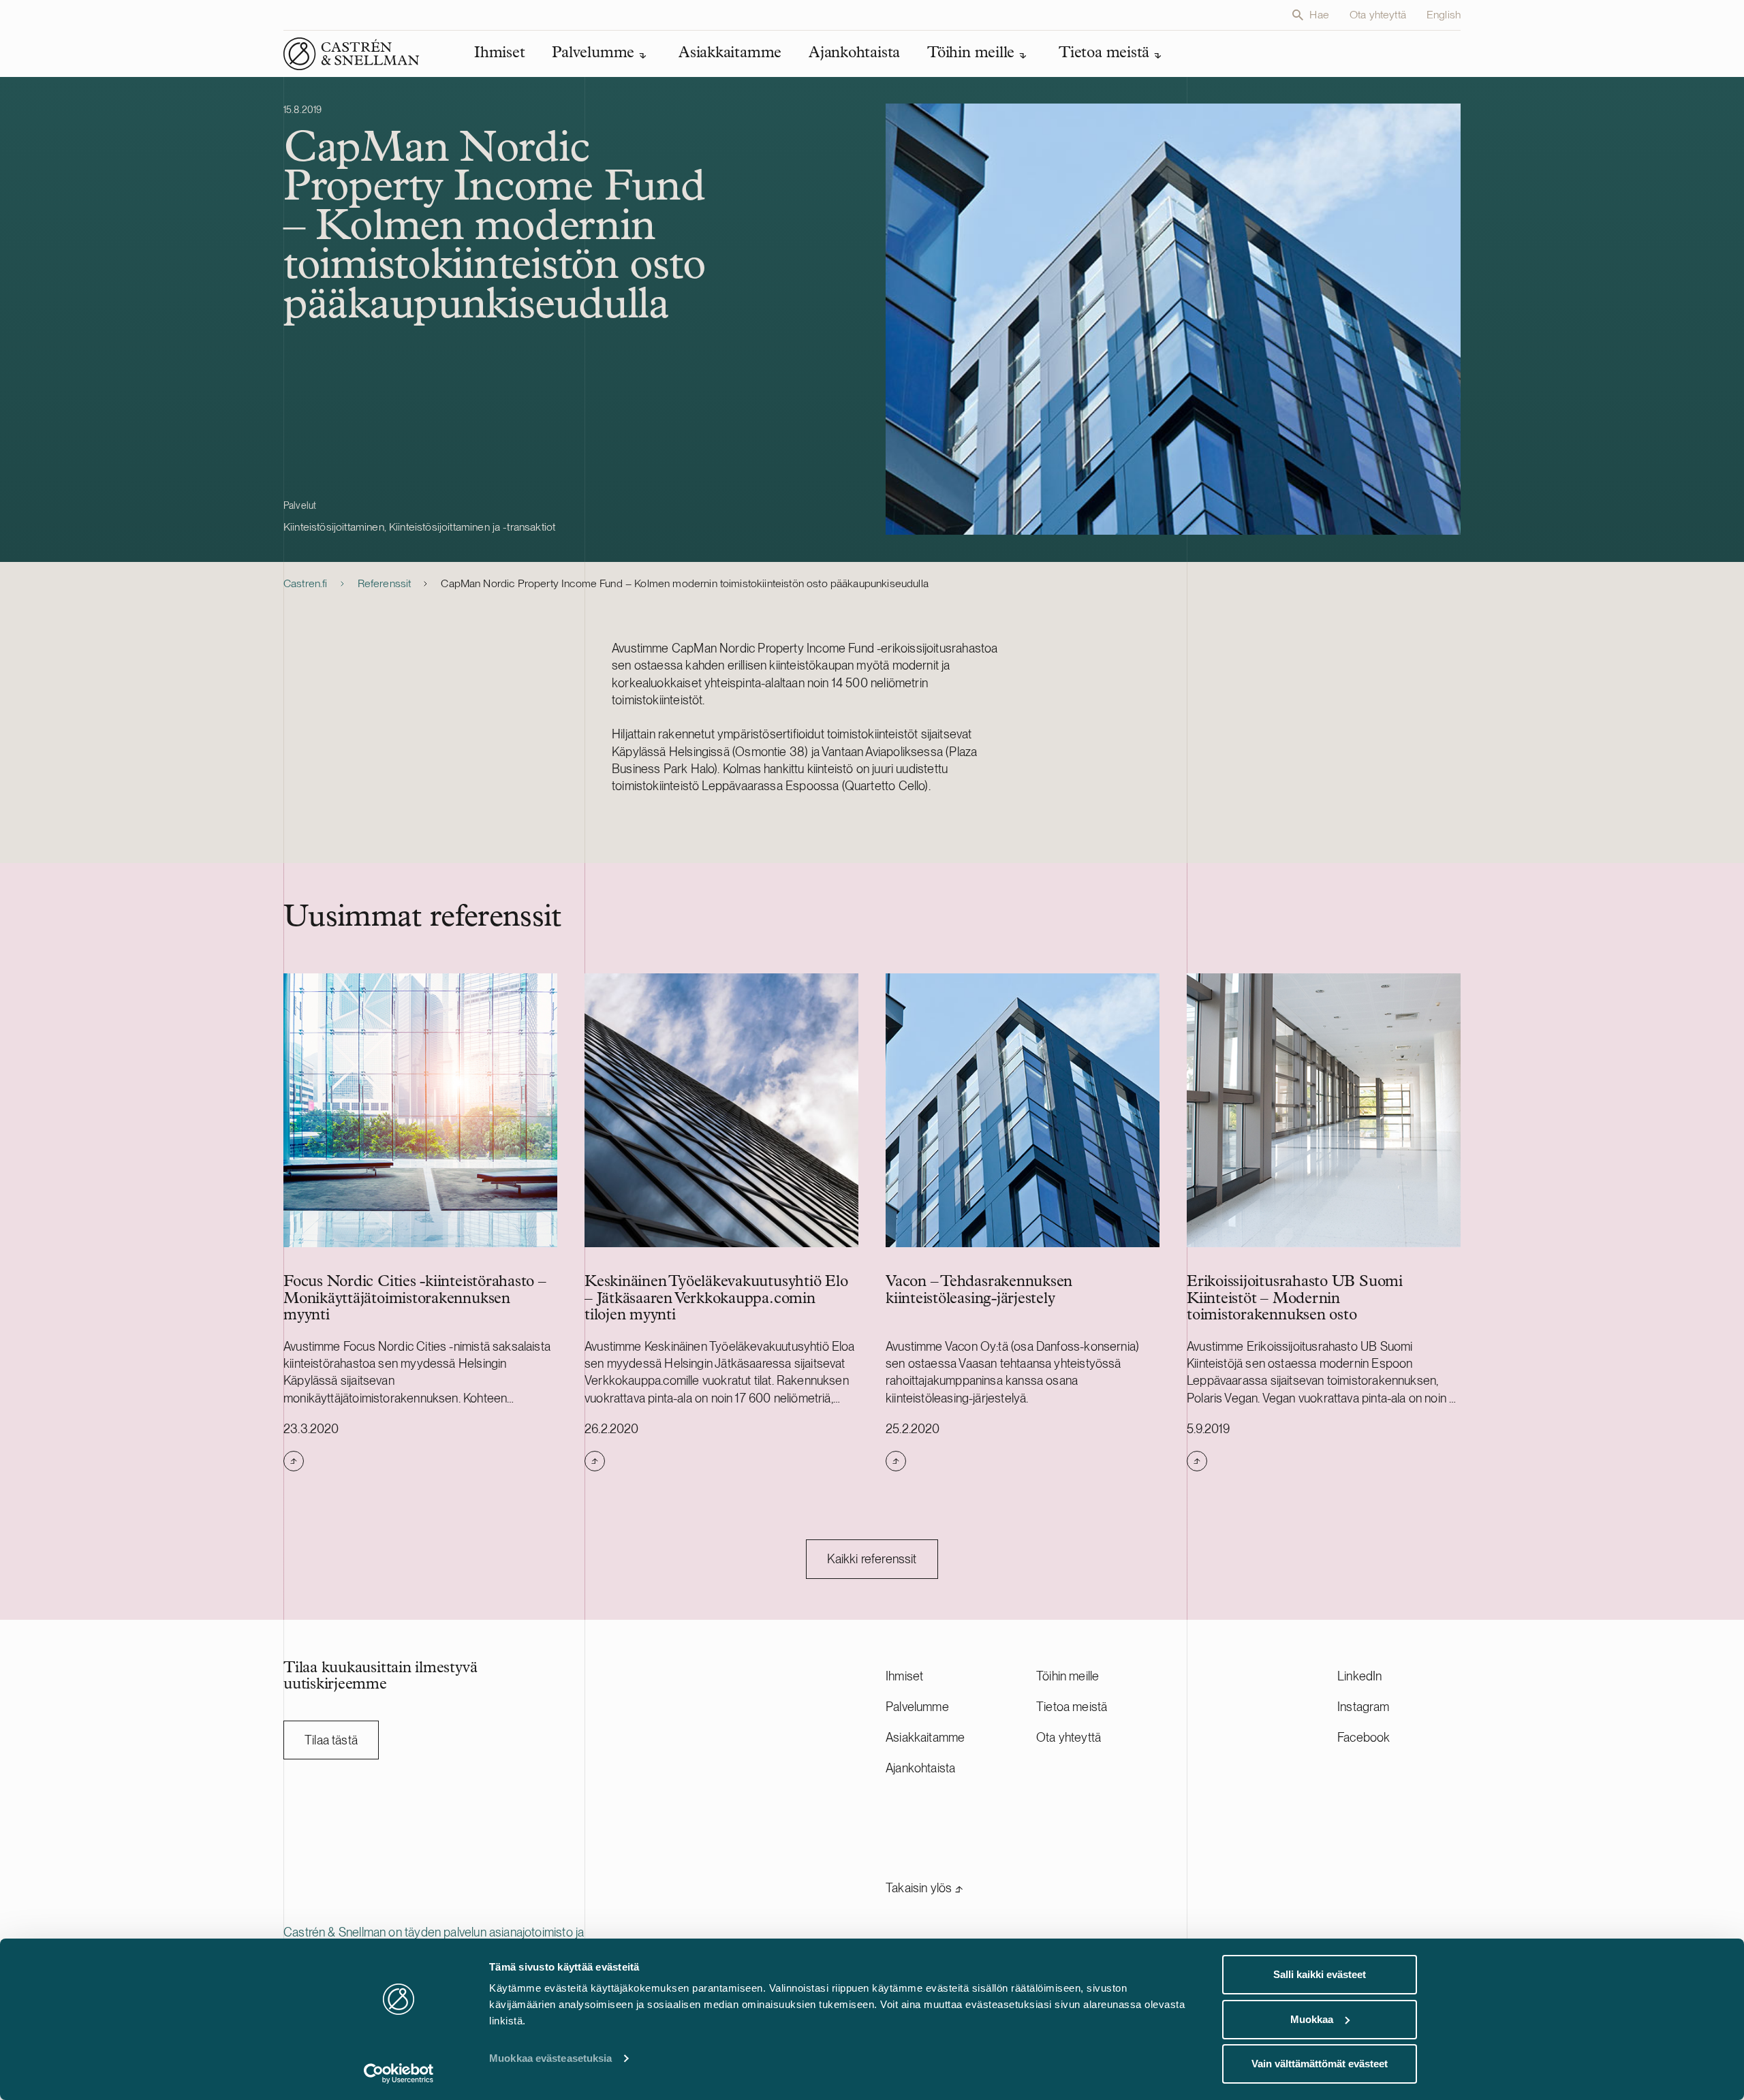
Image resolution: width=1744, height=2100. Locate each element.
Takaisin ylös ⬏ (924, 1888)
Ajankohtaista (920, 1768)
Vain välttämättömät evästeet (1320, 2064)
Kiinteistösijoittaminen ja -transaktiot (472, 527)
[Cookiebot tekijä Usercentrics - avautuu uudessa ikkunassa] (399, 2073)
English (1444, 15)
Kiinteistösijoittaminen (334, 527)
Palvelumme (917, 1707)
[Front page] (352, 54)
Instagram (1364, 1707)
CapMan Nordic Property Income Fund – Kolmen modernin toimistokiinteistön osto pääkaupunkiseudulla (685, 583)
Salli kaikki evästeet (1320, 1974)
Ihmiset (904, 1676)
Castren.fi (306, 583)
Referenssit (385, 583)
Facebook (1364, 1737)
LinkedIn (1359, 1676)
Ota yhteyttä (1378, 15)
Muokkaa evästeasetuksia (550, 2058)
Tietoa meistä (1072, 1707)
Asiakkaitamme (925, 1737)
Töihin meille (1068, 1676)
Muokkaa (1312, 2019)
